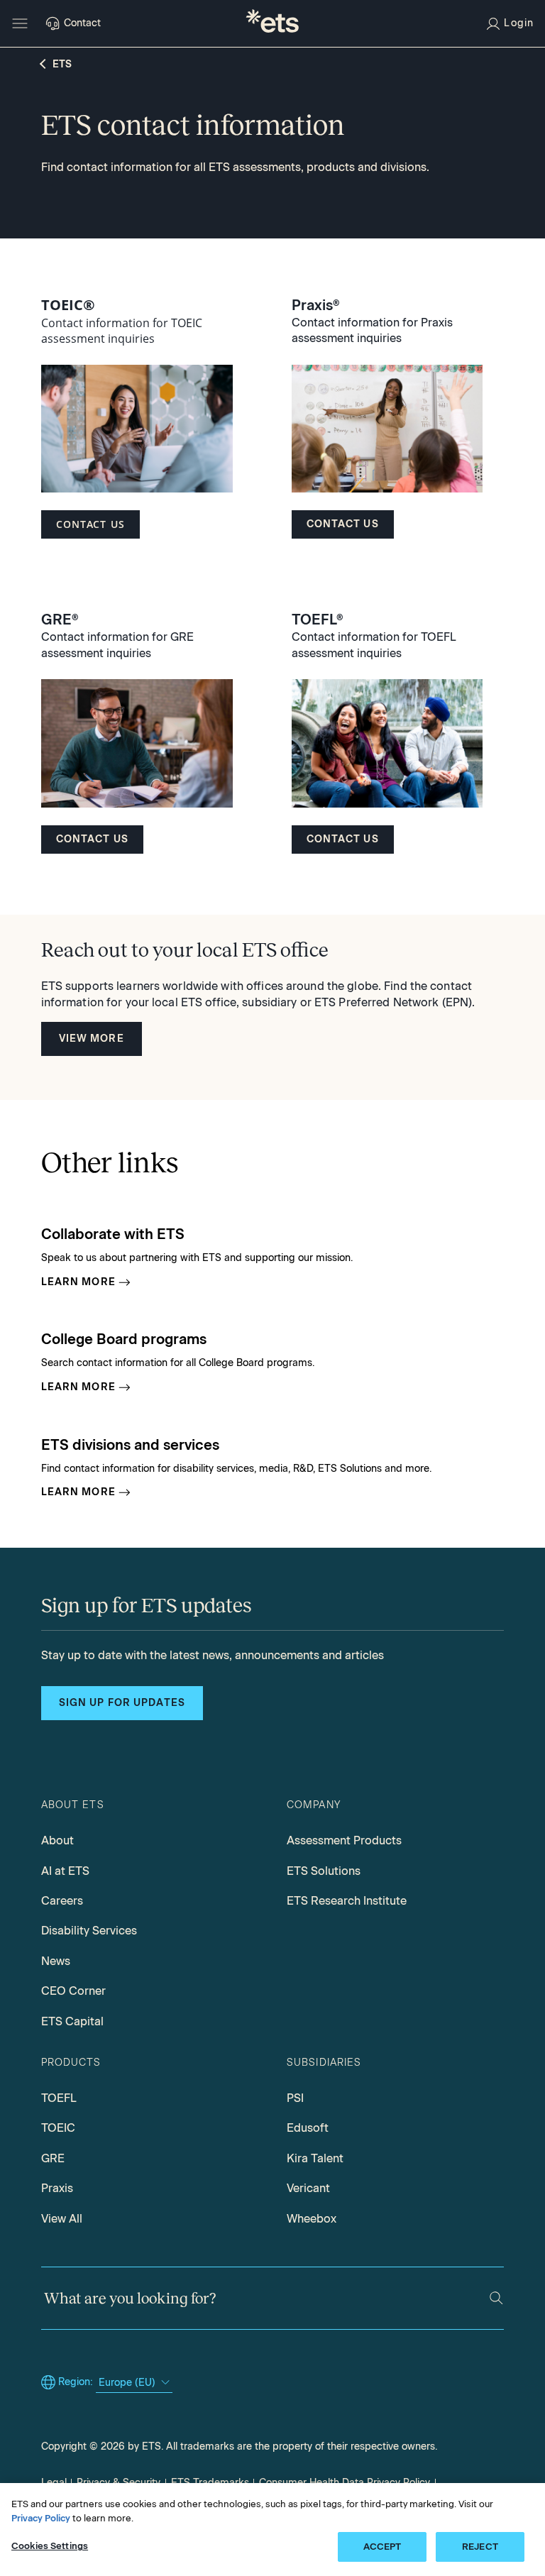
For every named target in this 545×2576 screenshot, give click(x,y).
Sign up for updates (122, 1703)
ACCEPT (382, 2547)
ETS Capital (72, 2021)
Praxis (57, 2188)
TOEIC (58, 2128)
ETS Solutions (324, 1871)
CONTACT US (90, 524)
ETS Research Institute (347, 1901)
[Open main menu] (20, 23)
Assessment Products (344, 1840)
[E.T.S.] (272, 23)
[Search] (496, 2298)
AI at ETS (65, 1871)
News (56, 1961)
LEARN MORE (78, 1282)
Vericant (308, 2188)
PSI (295, 2098)
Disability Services (89, 1931)
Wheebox (312, 2219)
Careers (62, 1901)
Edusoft (308, 2128)
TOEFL (59, 2098)
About (57, 1840)
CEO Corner (73, 1991)
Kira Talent (315, 2158)
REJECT (480, 2547)
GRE (53, 2158)
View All (62, 2219)
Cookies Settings (50, 2546)
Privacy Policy (41, 2518)
